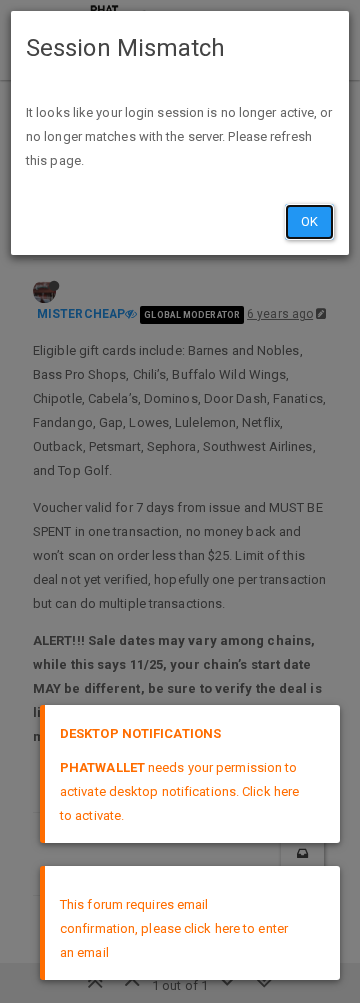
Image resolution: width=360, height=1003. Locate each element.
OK (309, 221)
